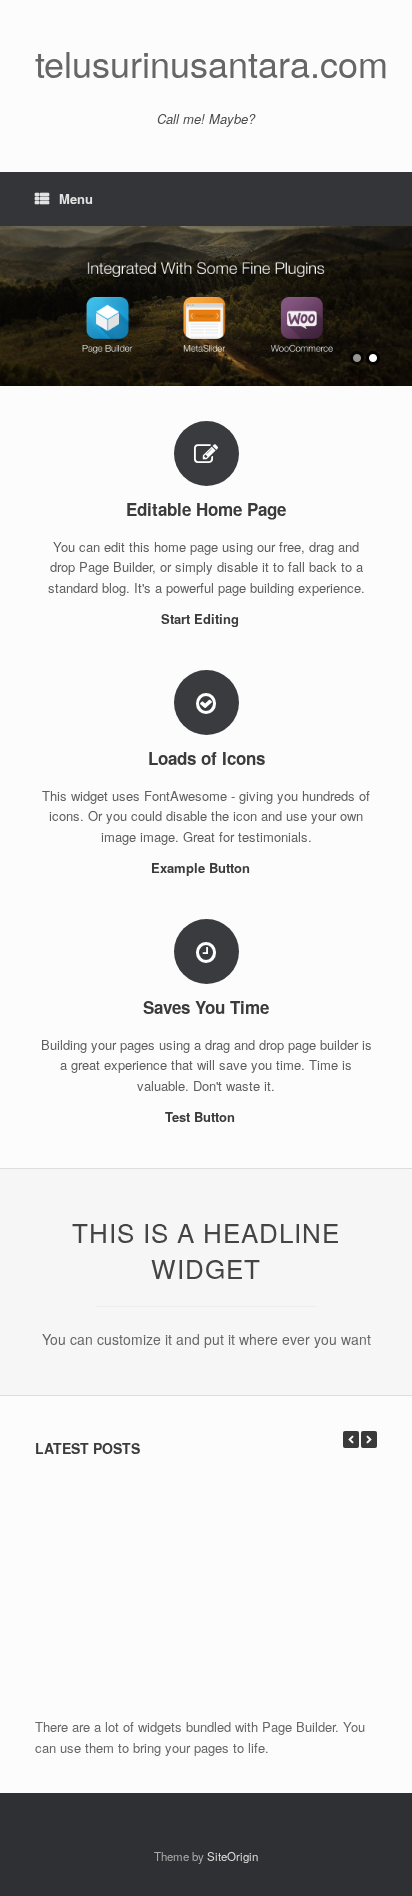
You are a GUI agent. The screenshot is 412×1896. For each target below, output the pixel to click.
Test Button (202, 1116)
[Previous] (351, 1439)
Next (396, 296)
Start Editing (202, 618)
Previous (16, 296)
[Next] (369, 1439)
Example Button (202, 867)
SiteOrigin (232, 1856)
